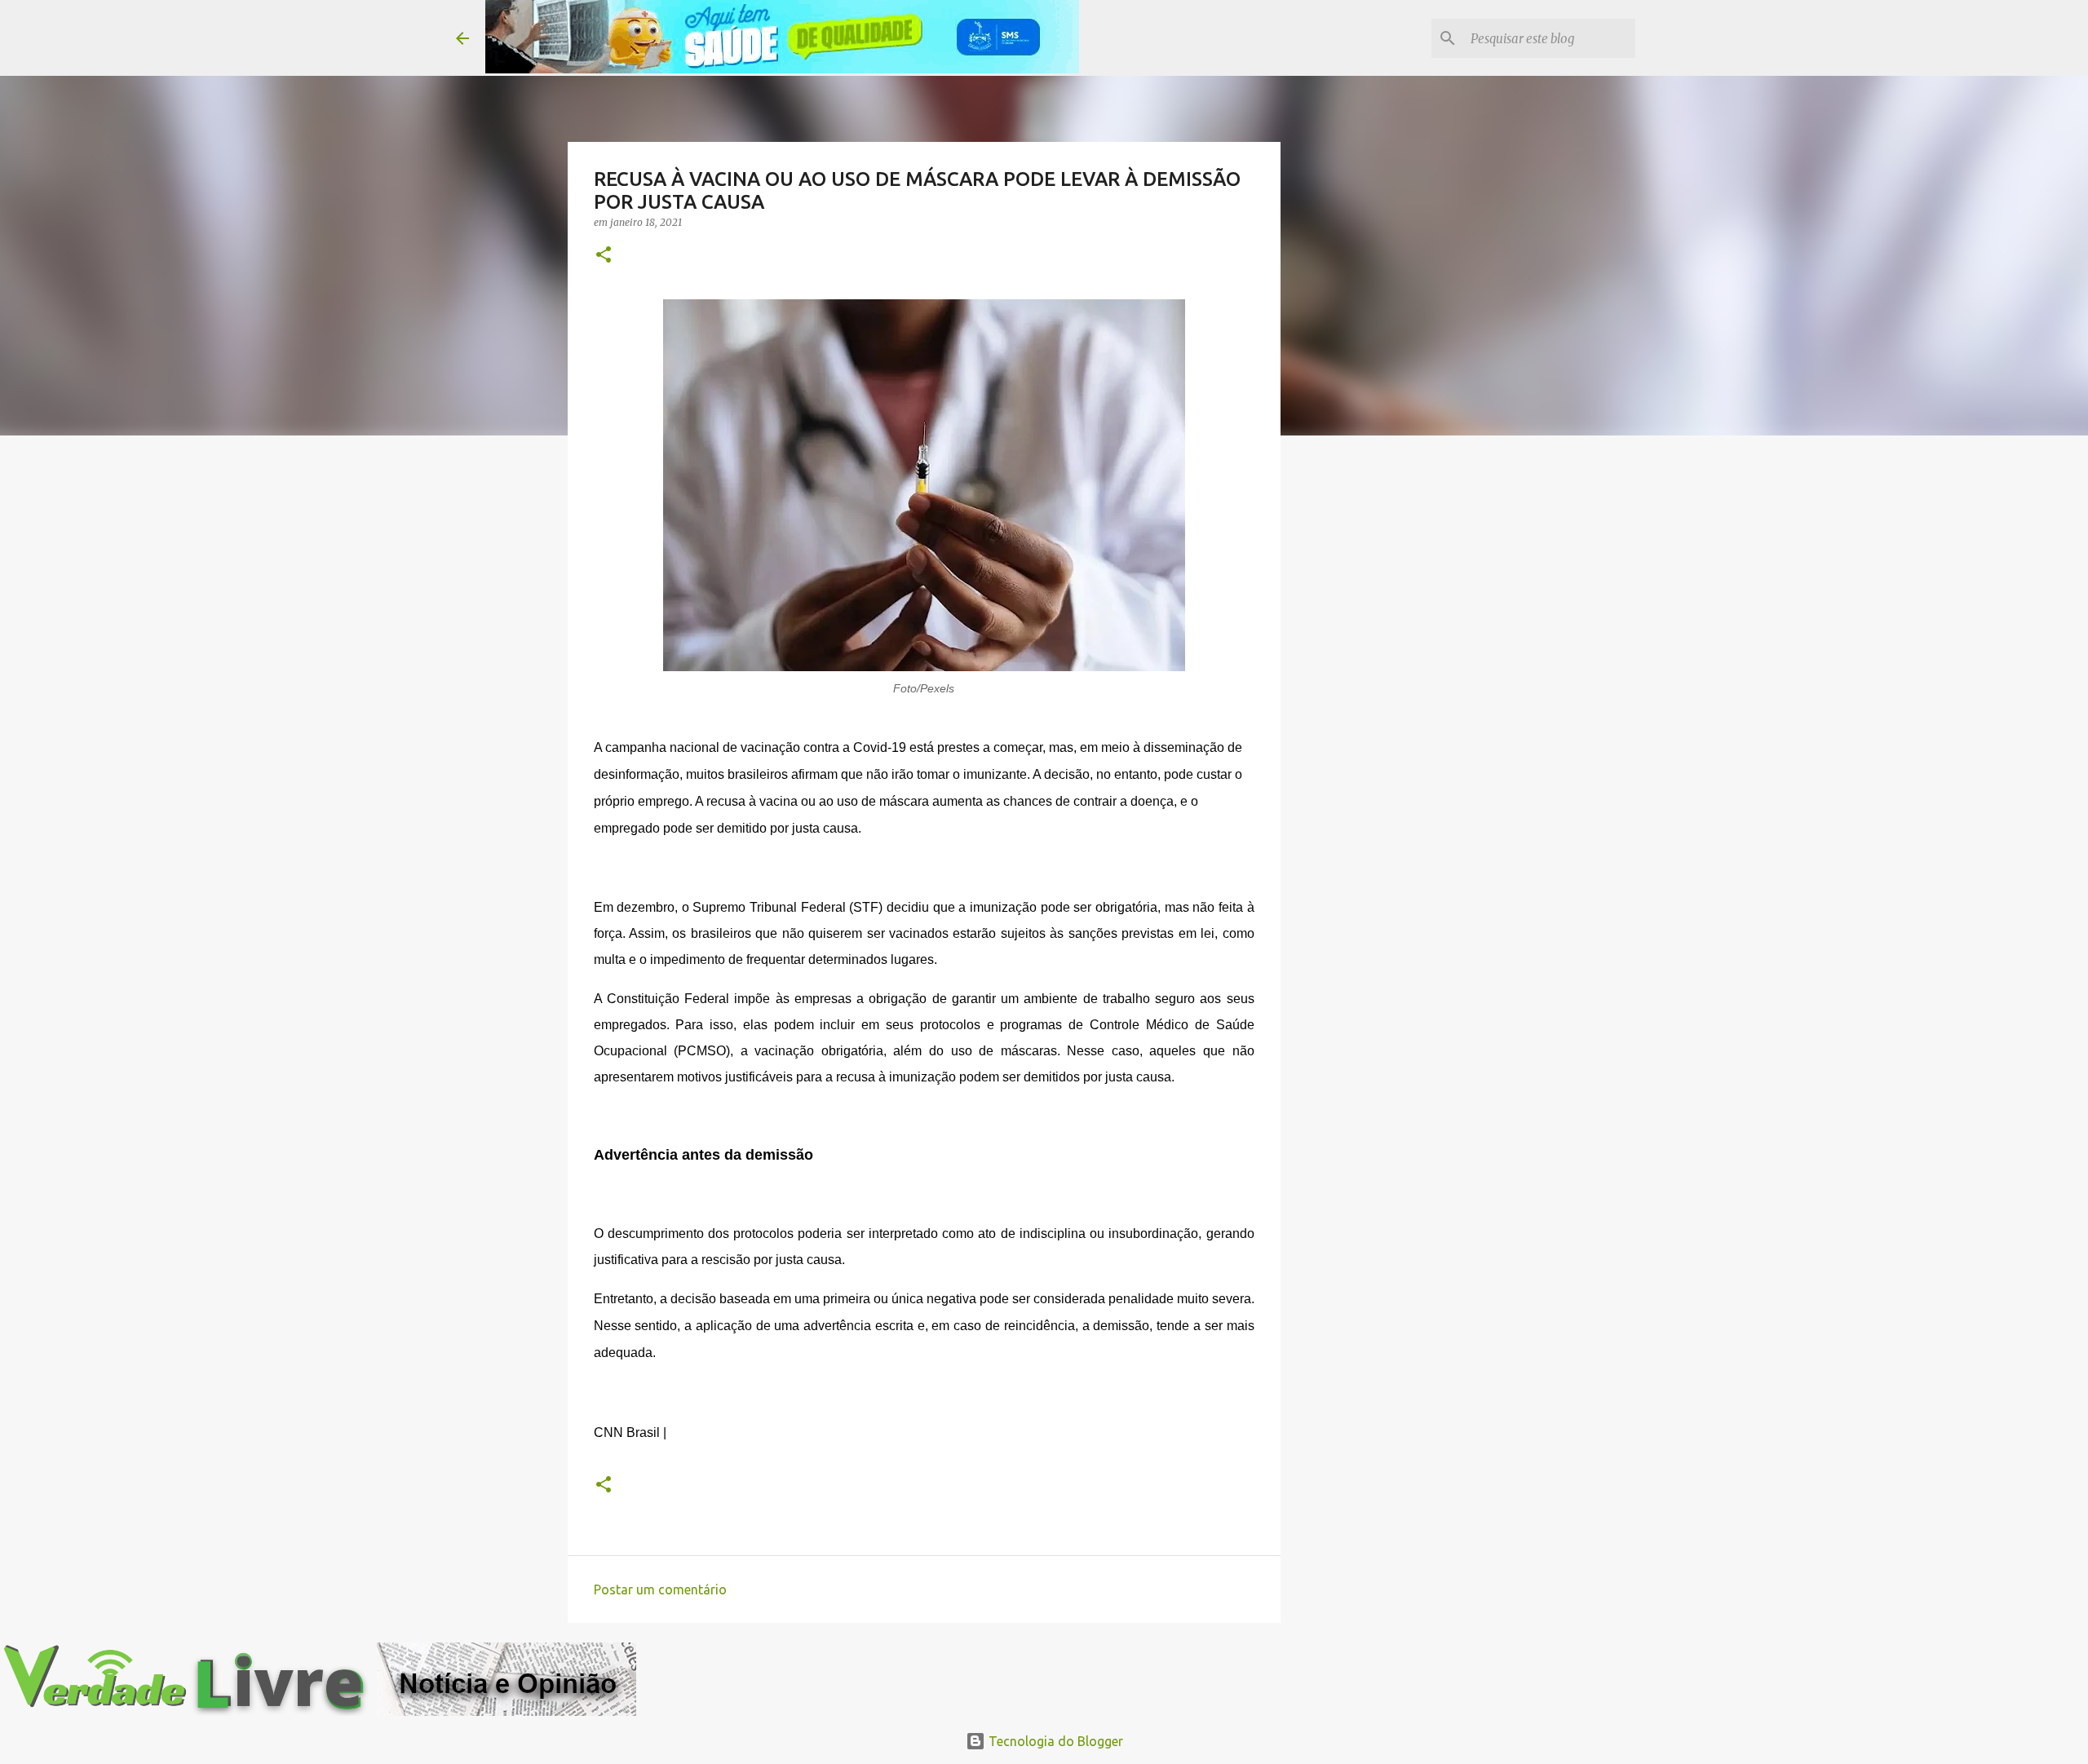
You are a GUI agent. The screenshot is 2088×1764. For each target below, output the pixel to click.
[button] (604, 256)
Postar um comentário (660, 1589)
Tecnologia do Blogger (1054, 1741)
